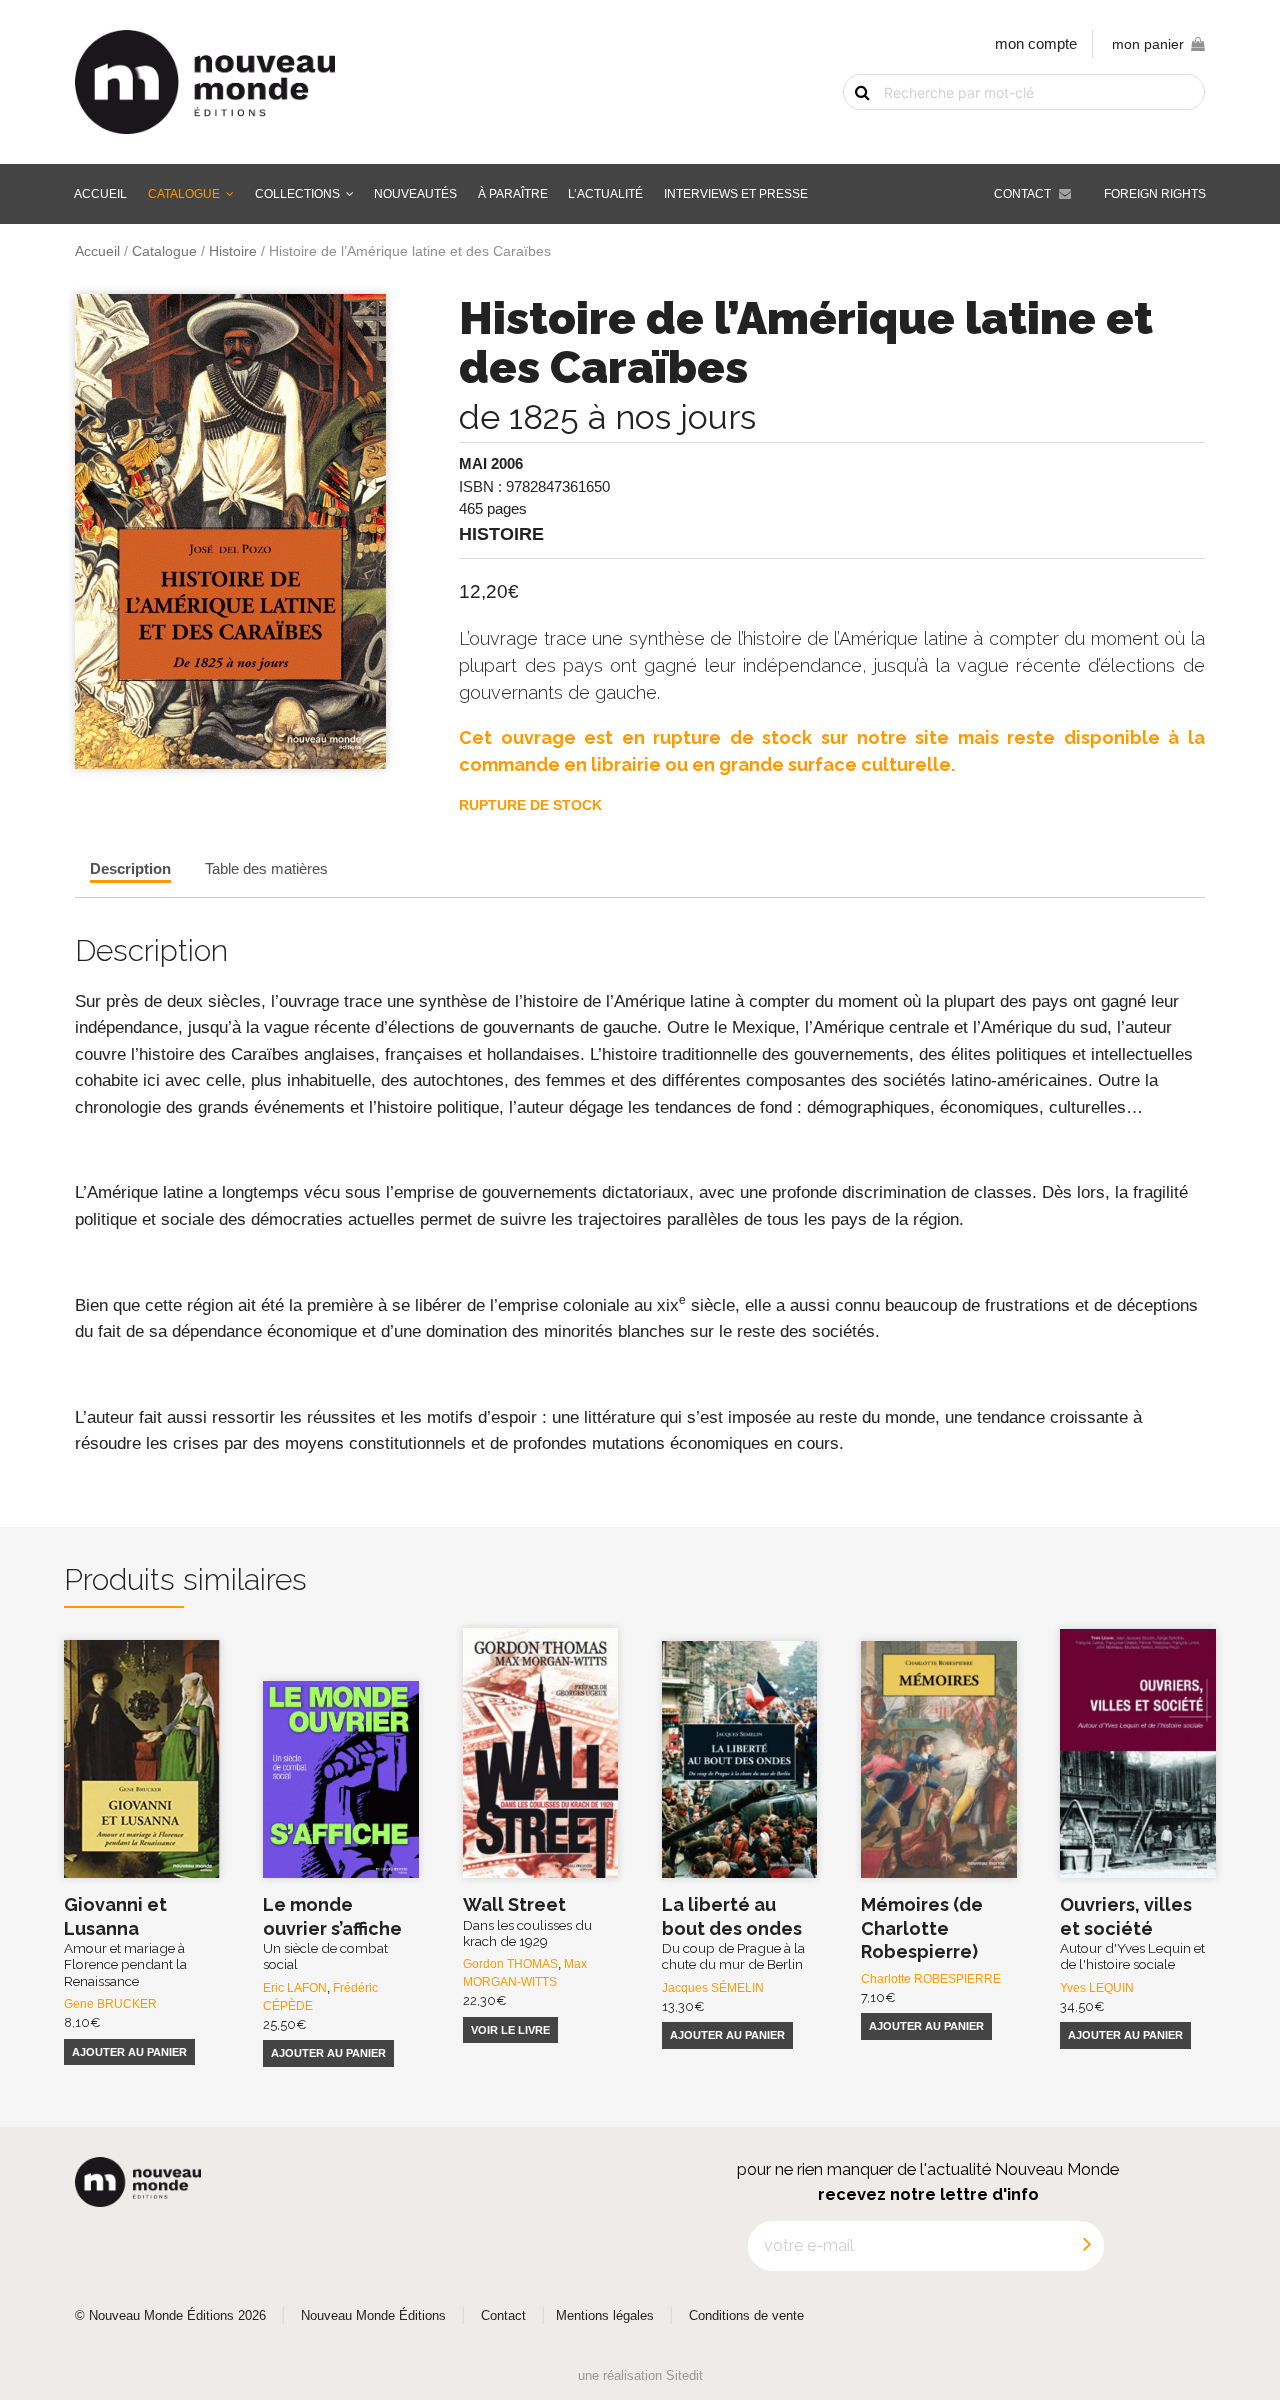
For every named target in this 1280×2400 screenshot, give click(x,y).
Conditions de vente (746, 2316)
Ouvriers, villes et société (1132, 1933)
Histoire (233, 251)
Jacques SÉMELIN (713, 1988)
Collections (297, 194)
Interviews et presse (736, 194)
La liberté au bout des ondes (733, 1933)
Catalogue (184, 194)
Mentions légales (605, 2316)
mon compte (1036, 43)
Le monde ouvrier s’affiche (332, 1933)
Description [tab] (130, 868)
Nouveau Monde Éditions (373, 2316)
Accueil (100, 194)
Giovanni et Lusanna (125, 1941)
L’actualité (605, 194)
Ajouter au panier (129, 2052)
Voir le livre (510, 2030)
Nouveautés (415, 194)
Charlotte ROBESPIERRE (931, 1979)
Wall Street (527, 1921)
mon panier (1148, 44)
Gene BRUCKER (110, 2004)
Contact (1022, 194)
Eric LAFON (295, 1988)
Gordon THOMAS (510, 1964)
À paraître (513, 194)
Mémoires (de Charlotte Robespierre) (922, 1928)
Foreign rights (1155, 194)
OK (850, 127)
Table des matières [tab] (266, 868)
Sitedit (684, 2375)
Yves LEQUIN (1097, 1988)
